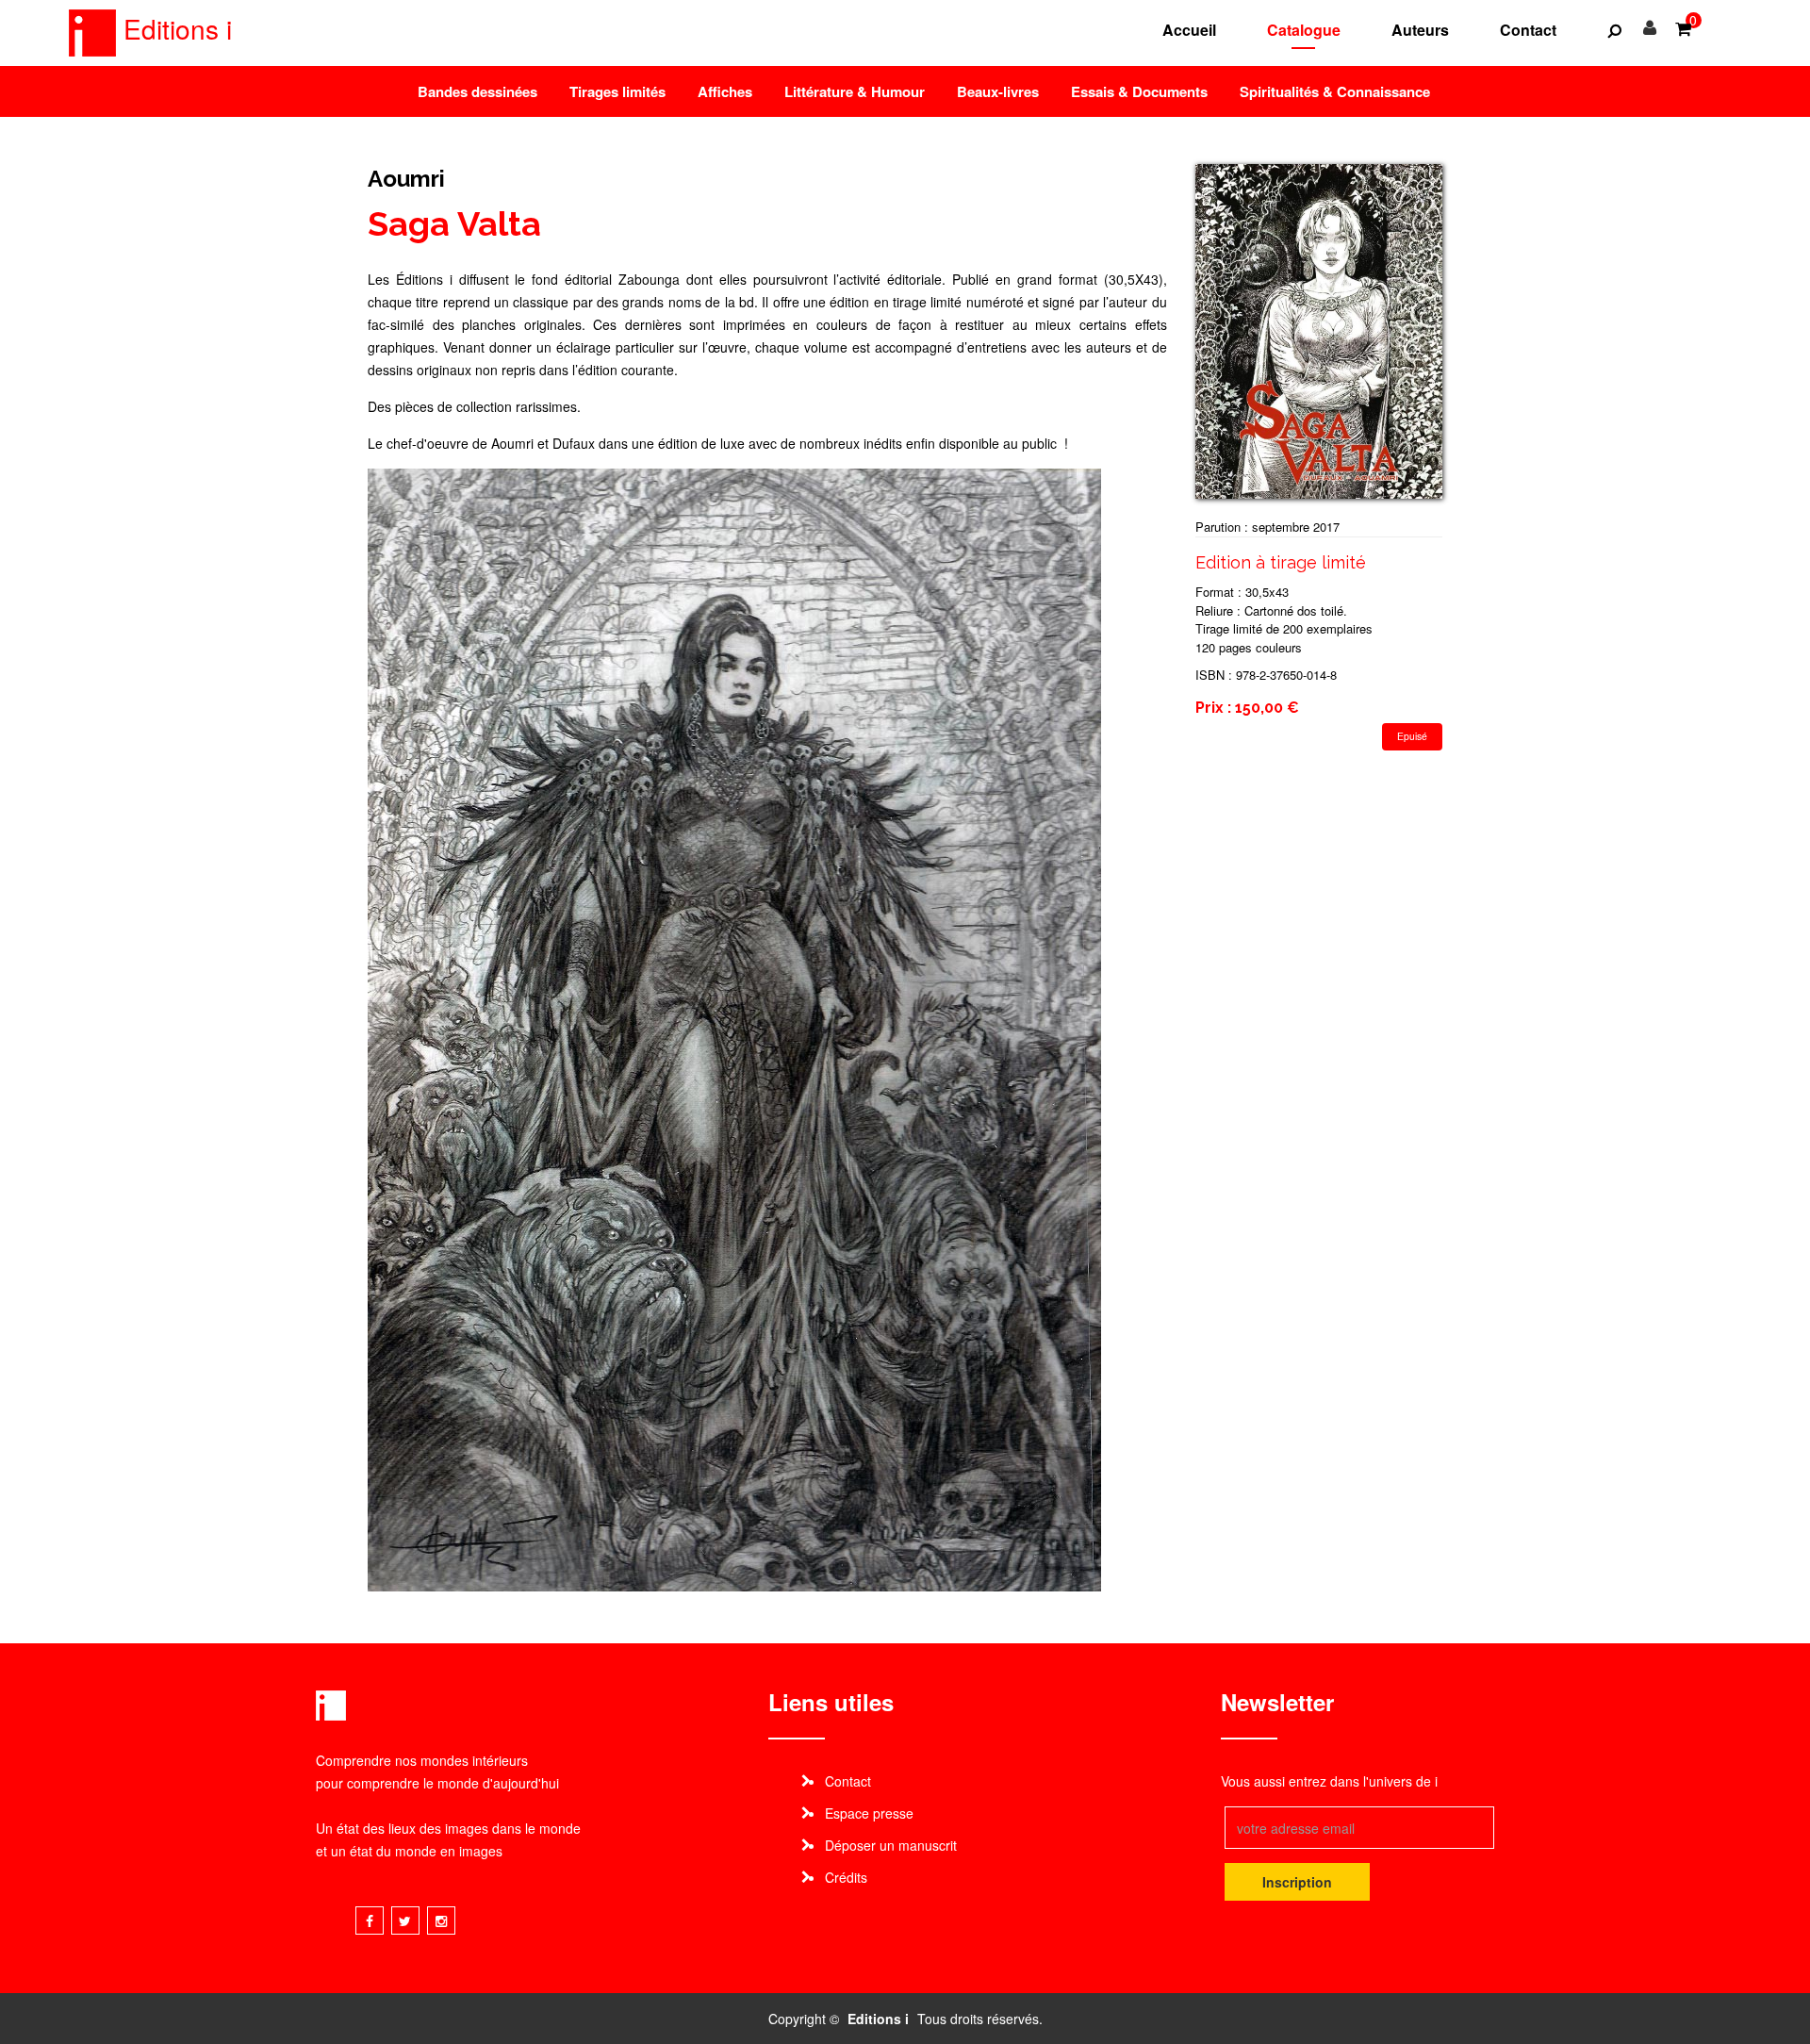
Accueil (1189, 30)
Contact (1528, 30)
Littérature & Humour (855, 91)
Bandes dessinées (477, 91)
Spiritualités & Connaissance (1335, 91)
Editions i (174, 28)
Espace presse (869, 1813)
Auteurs (1420, 30)
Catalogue (1304, 30)
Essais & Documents (1139, 91)
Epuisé (1412, 736)
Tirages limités (617, 91)
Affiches (725, 91)
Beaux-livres (998, 91)
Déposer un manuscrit (891, 1845)
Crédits (846, 1877)
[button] (1614, 30)
